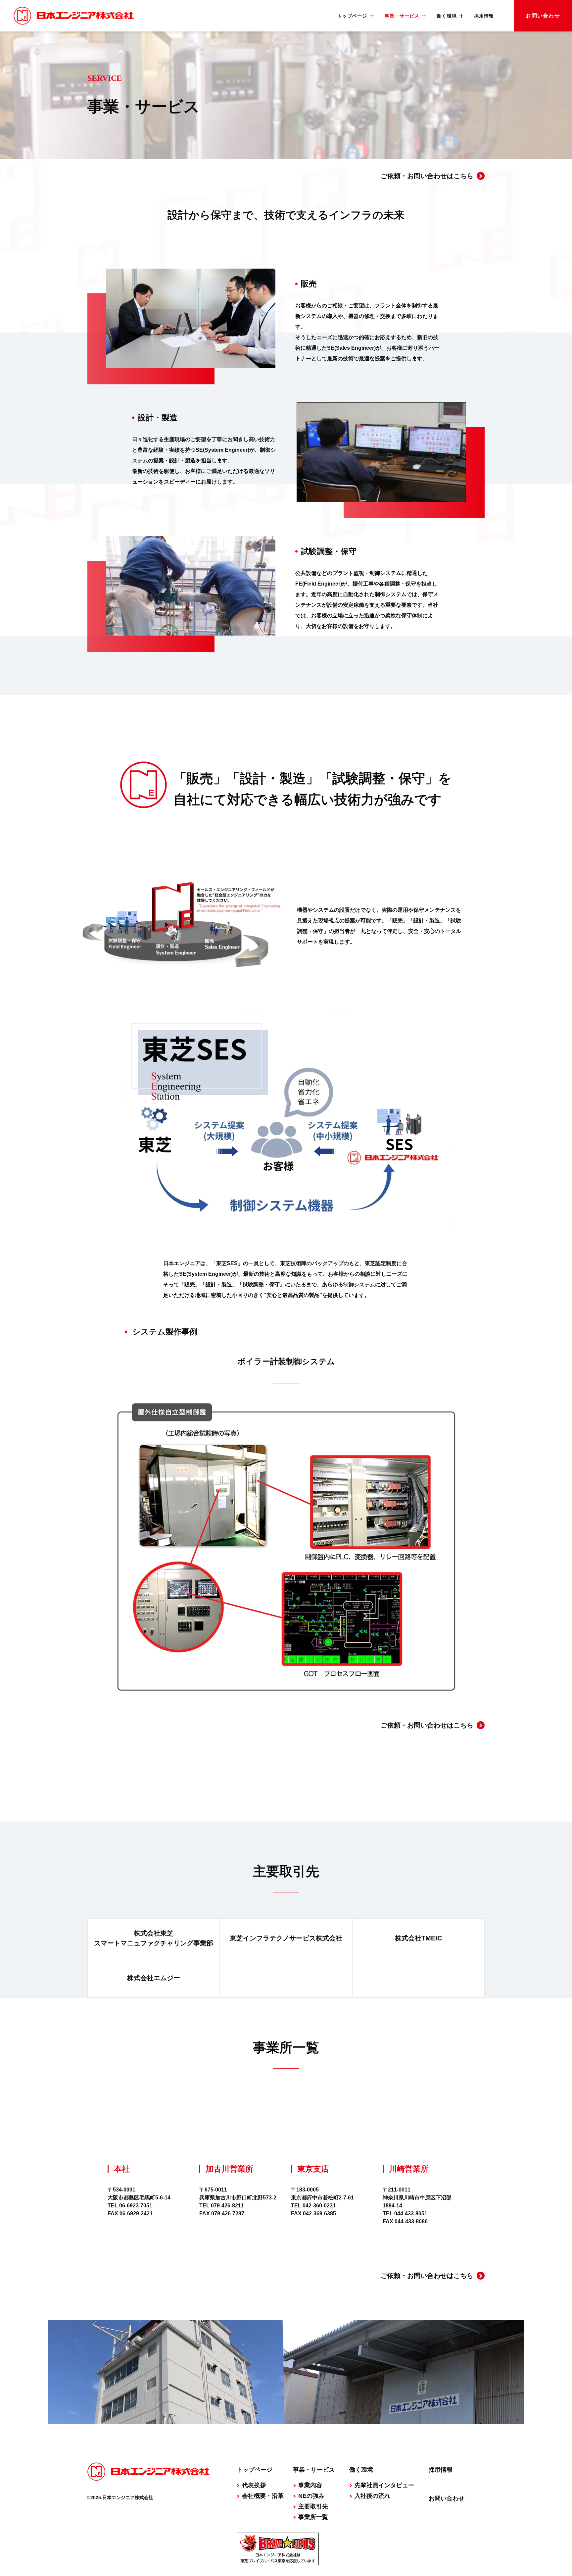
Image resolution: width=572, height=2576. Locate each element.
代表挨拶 (254, 2485)
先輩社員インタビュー (384, 2485)
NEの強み (311, 2496)
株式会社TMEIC (418, 1938)
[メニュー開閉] (372, 16)
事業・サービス (314, 2470)
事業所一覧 (313, 2517)
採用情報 (484, 16)
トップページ (255, 2470)
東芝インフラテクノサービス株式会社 (286, 1938)
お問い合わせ (543, 16)
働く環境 (361, 2470)
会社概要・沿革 (263, 2496)
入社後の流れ (372, 2496)
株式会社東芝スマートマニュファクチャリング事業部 (154, 1938)
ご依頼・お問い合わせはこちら (427, 176)
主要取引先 (313, 2506)
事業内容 (310, 2485)
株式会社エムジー (154, 1978)
